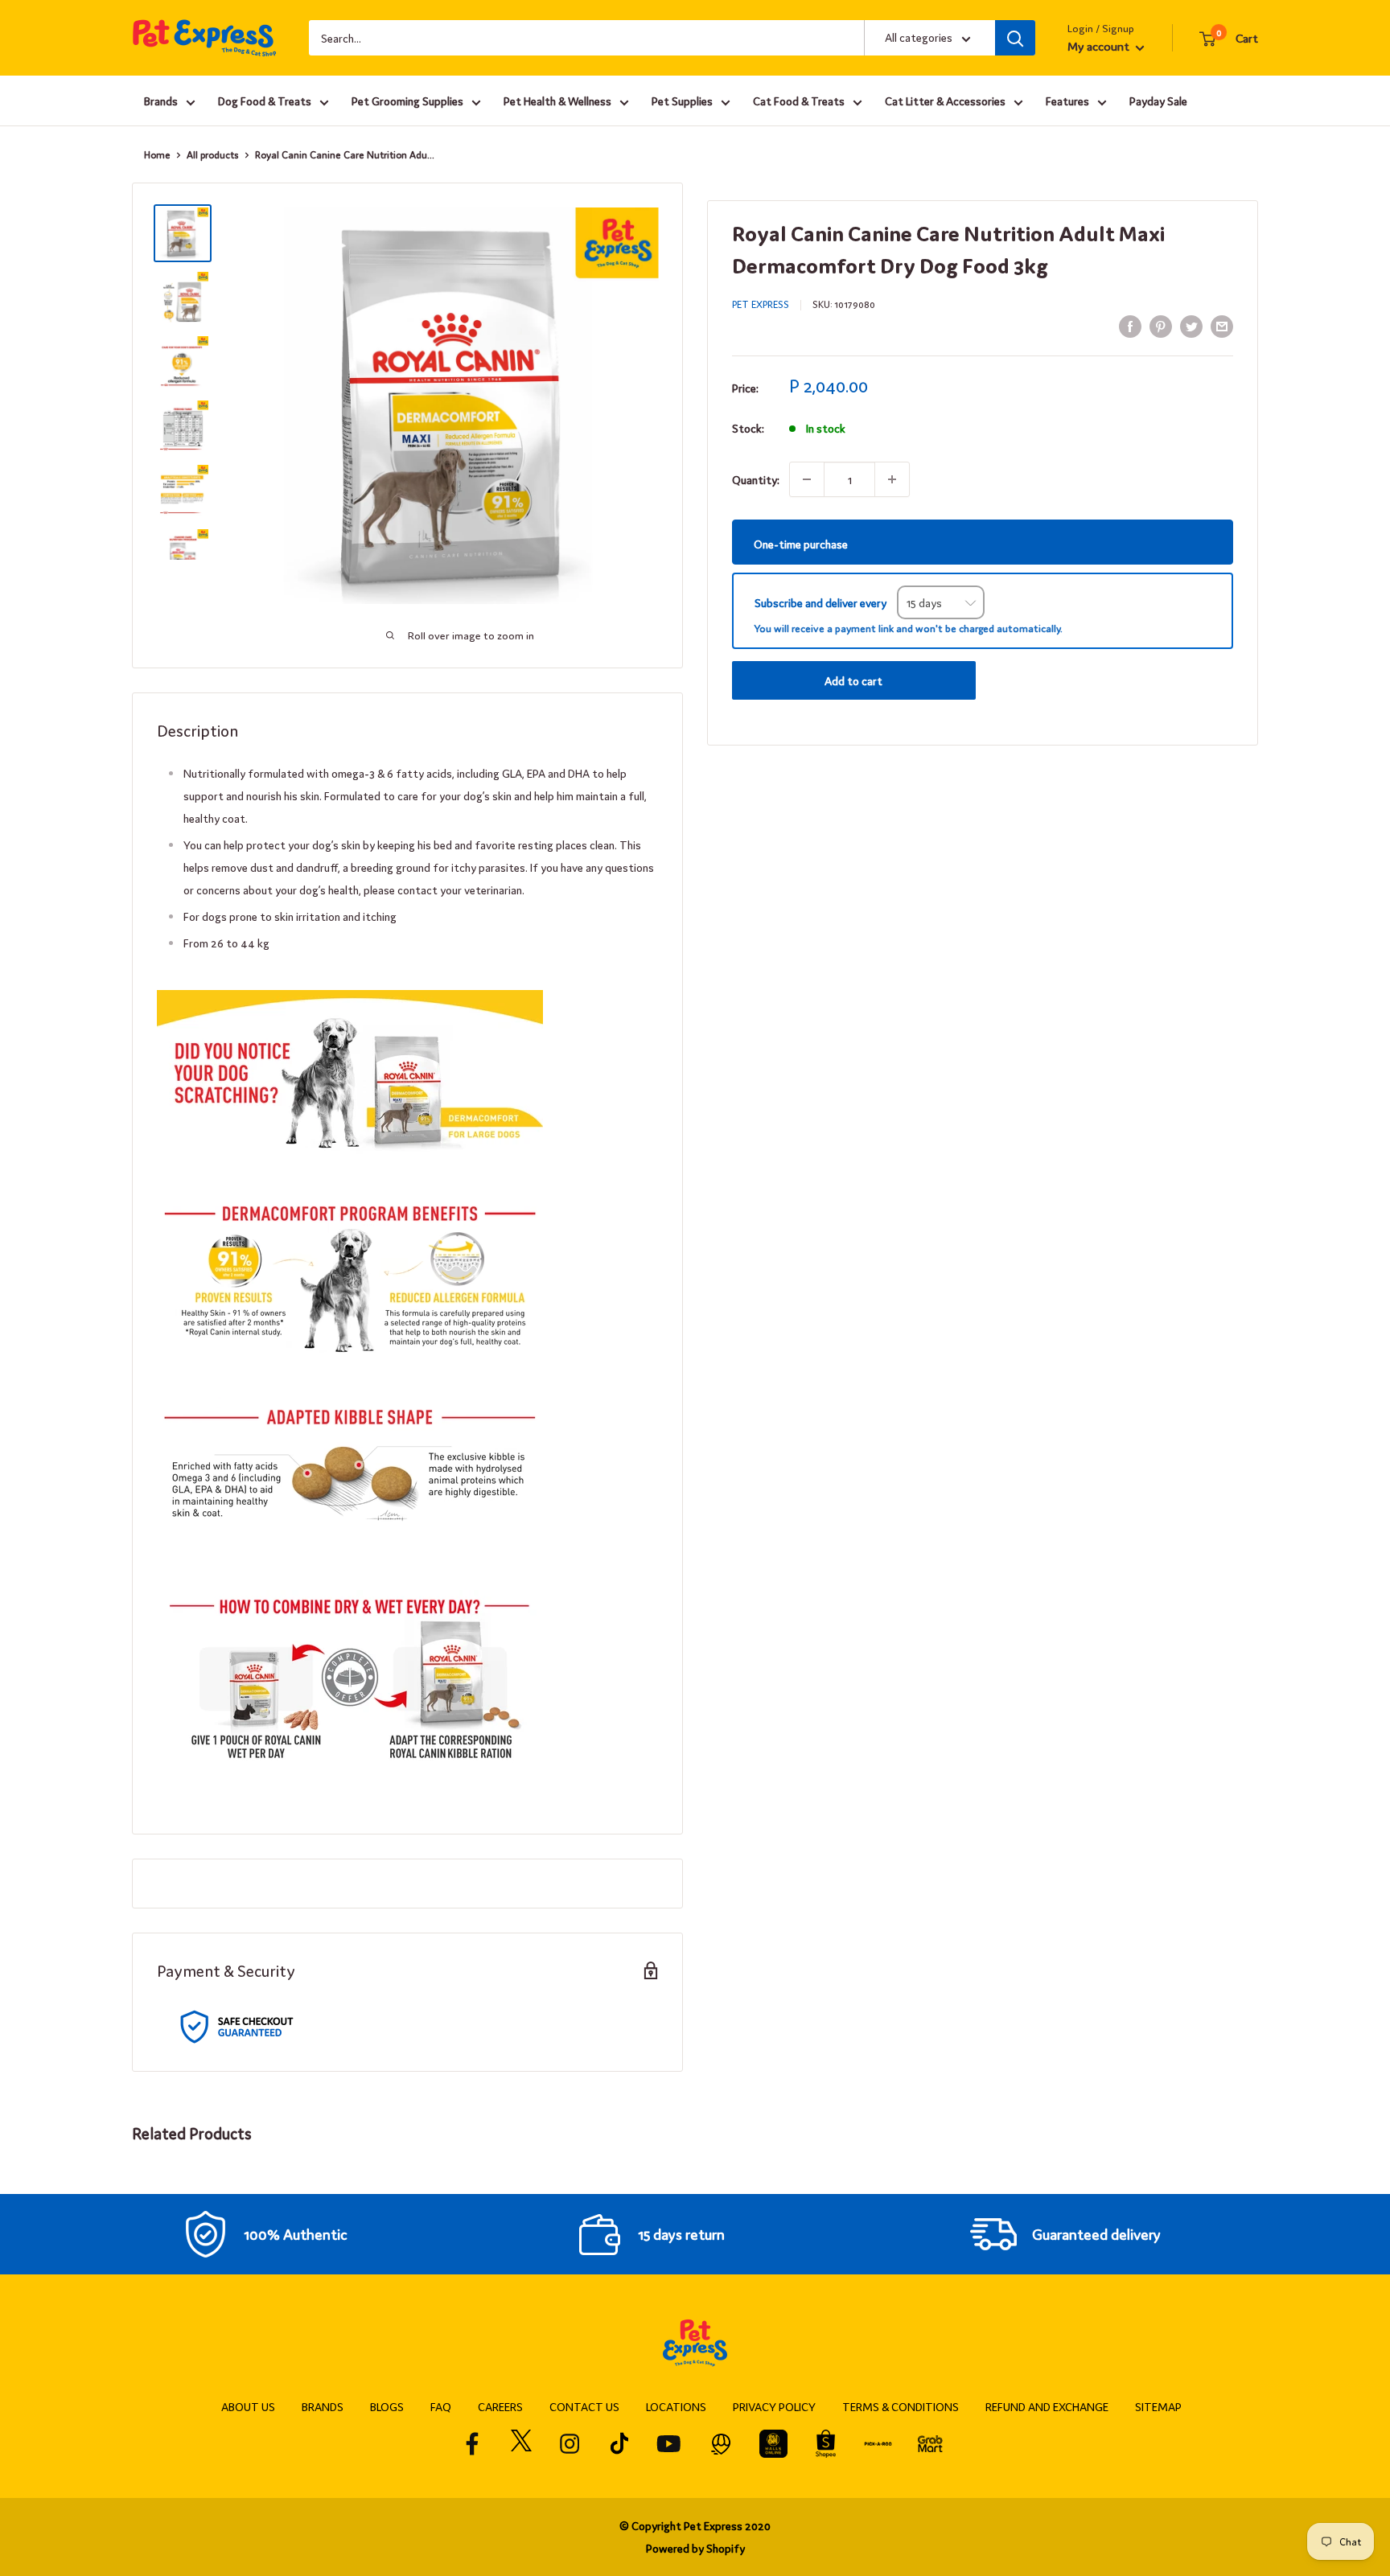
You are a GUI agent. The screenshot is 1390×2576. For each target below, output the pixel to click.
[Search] (1015, 38)
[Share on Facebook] (1130, 325)
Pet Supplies (682, 101)
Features (1067, 101)
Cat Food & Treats (799, 101)
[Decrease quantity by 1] (807, 479)
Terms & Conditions (901, 2406)
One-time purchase (801, 543)
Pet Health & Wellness (557, 101)
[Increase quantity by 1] (892, 479)
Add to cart (853, 680)
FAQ (441, 2406)
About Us (248, 2406)
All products (213, 154)
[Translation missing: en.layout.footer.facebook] (473, 2444)
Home (157, 154)
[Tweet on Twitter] (1191, 325)
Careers (500, 2406)
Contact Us (584, 2406)
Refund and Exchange (1047, 2406)
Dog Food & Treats (265, 101)
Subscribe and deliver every (822, 602)
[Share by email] (1222, 325)
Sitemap (1158, 2406)
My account (1100, 45)
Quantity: (756, 479)
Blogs (387, 2406)
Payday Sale (1158, 101)
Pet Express (761, 304)
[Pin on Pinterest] (1161, 325)
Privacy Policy (774, 2406)
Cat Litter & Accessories (945, 101)
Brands (161, 101)
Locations (676, 2406)
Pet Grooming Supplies (407, 101)
